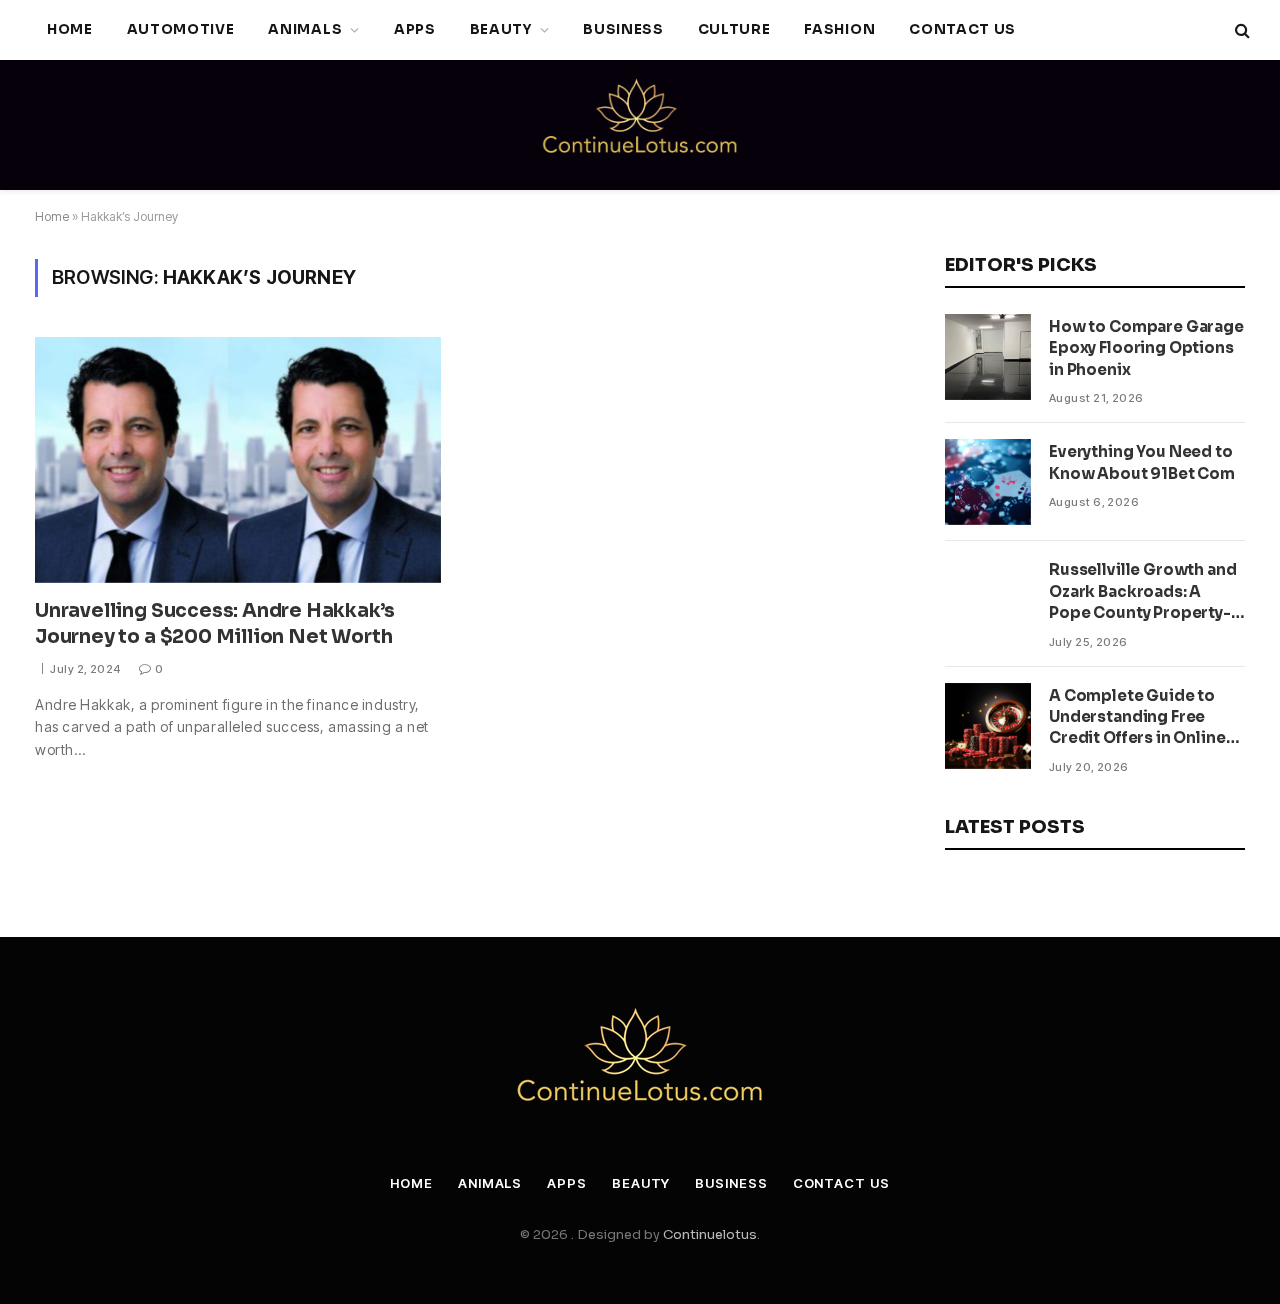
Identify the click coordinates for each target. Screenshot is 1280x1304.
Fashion (839, 29)
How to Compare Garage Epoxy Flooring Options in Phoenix (1146, 348)
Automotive (181, 29)
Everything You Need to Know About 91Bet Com (1142, 462)
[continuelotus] (640, 125)
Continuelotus (710, 1234)
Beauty (501, 29)
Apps (415, 29)
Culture (734, 29)
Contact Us (962, 29)
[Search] (1240, 30)
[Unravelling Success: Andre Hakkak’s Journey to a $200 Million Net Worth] (238, 460)
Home (70, 29)
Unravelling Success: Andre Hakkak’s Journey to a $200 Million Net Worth (214, 624)
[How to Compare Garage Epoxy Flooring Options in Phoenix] (988, 357)
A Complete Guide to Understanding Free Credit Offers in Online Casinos (1137, 717)
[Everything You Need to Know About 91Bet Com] (988, 482)
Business (623, 29)
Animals (305, 29)
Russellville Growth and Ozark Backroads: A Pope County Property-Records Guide (1143, 591)
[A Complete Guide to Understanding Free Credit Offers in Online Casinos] (988, 726)
